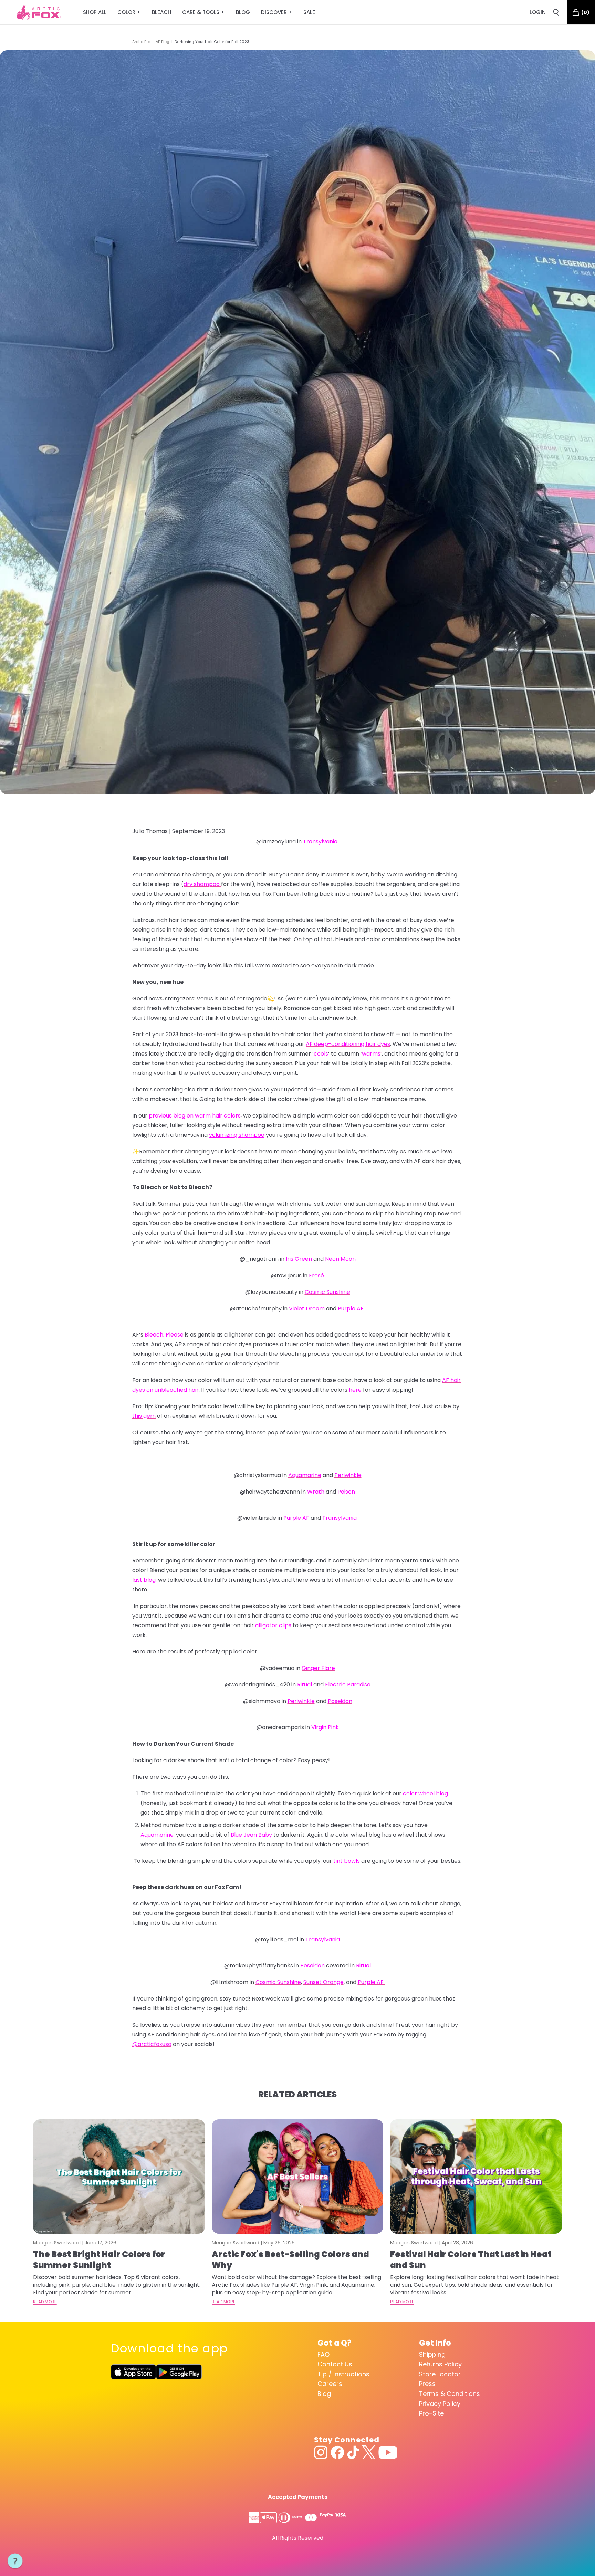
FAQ (323, 2354)
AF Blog (163, 42)
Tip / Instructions (343, 2374)
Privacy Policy (440, 2404)
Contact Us (335, 2364)
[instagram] (321, 2452)
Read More (45, 2302)
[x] (369, 2452)
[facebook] (337, 2452)
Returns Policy (440, 2364)
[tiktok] (353, 2452)
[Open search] (556, 12)
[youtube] (388, 2452)
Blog (324, 2394)
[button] (15, 2561)
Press (427, 2384)
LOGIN (538, 12)
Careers (330, 2384)
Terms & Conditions (450, 2394)
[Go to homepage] (39, 12)
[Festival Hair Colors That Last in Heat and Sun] (476, 2177)
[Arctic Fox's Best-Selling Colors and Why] (298, 2177)
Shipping (432, 2354)
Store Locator (440, 2374)
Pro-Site (431, 2413)
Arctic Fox (141, 42)
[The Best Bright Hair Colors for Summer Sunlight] (119, 2177)
